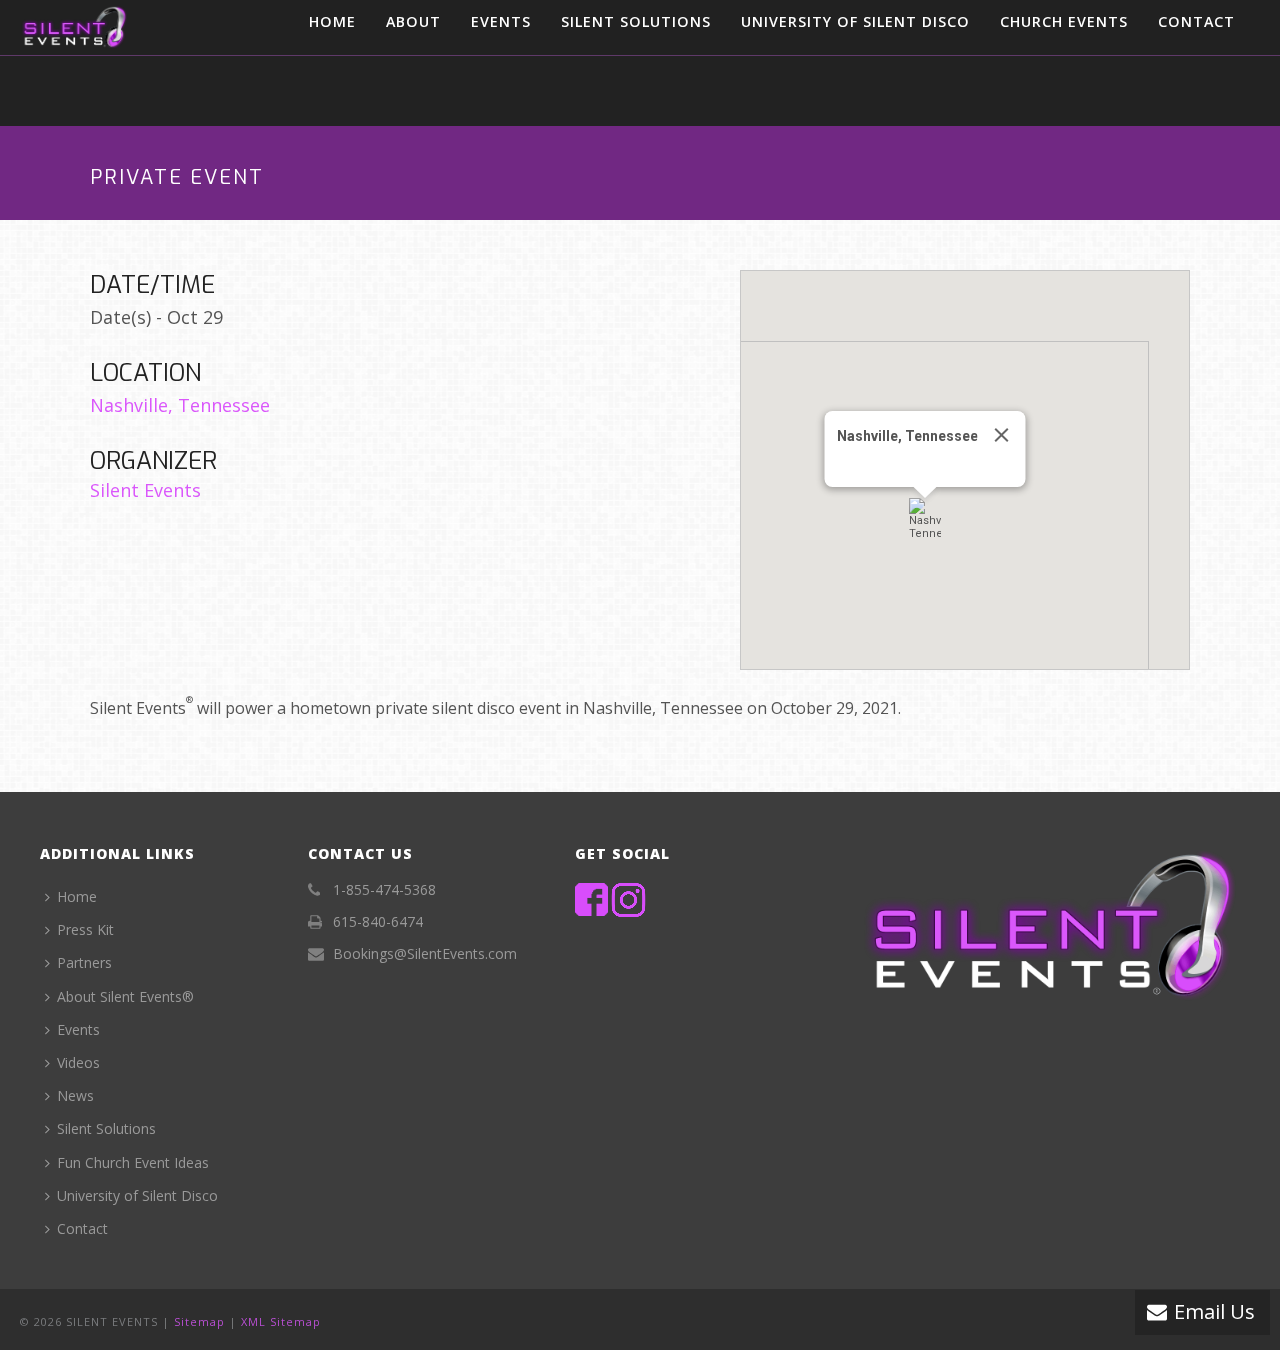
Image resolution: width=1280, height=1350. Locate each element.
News (75, 1095)
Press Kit (85, 929)
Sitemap (199, 1321)
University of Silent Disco (855, 21)
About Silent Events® (125, 996)
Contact (1196, 21)
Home (332, 21)
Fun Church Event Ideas (133, 1162)
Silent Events (145, 490)
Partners (84, 962)
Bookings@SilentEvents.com (425, 954)
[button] (925, 519)
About (413, 21)
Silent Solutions (636, 21)
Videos (78, 1062)
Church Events (1064, 21)
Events (501, 21)
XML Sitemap (281, 1321)
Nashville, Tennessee (180, 405)
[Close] (1002, 435)
